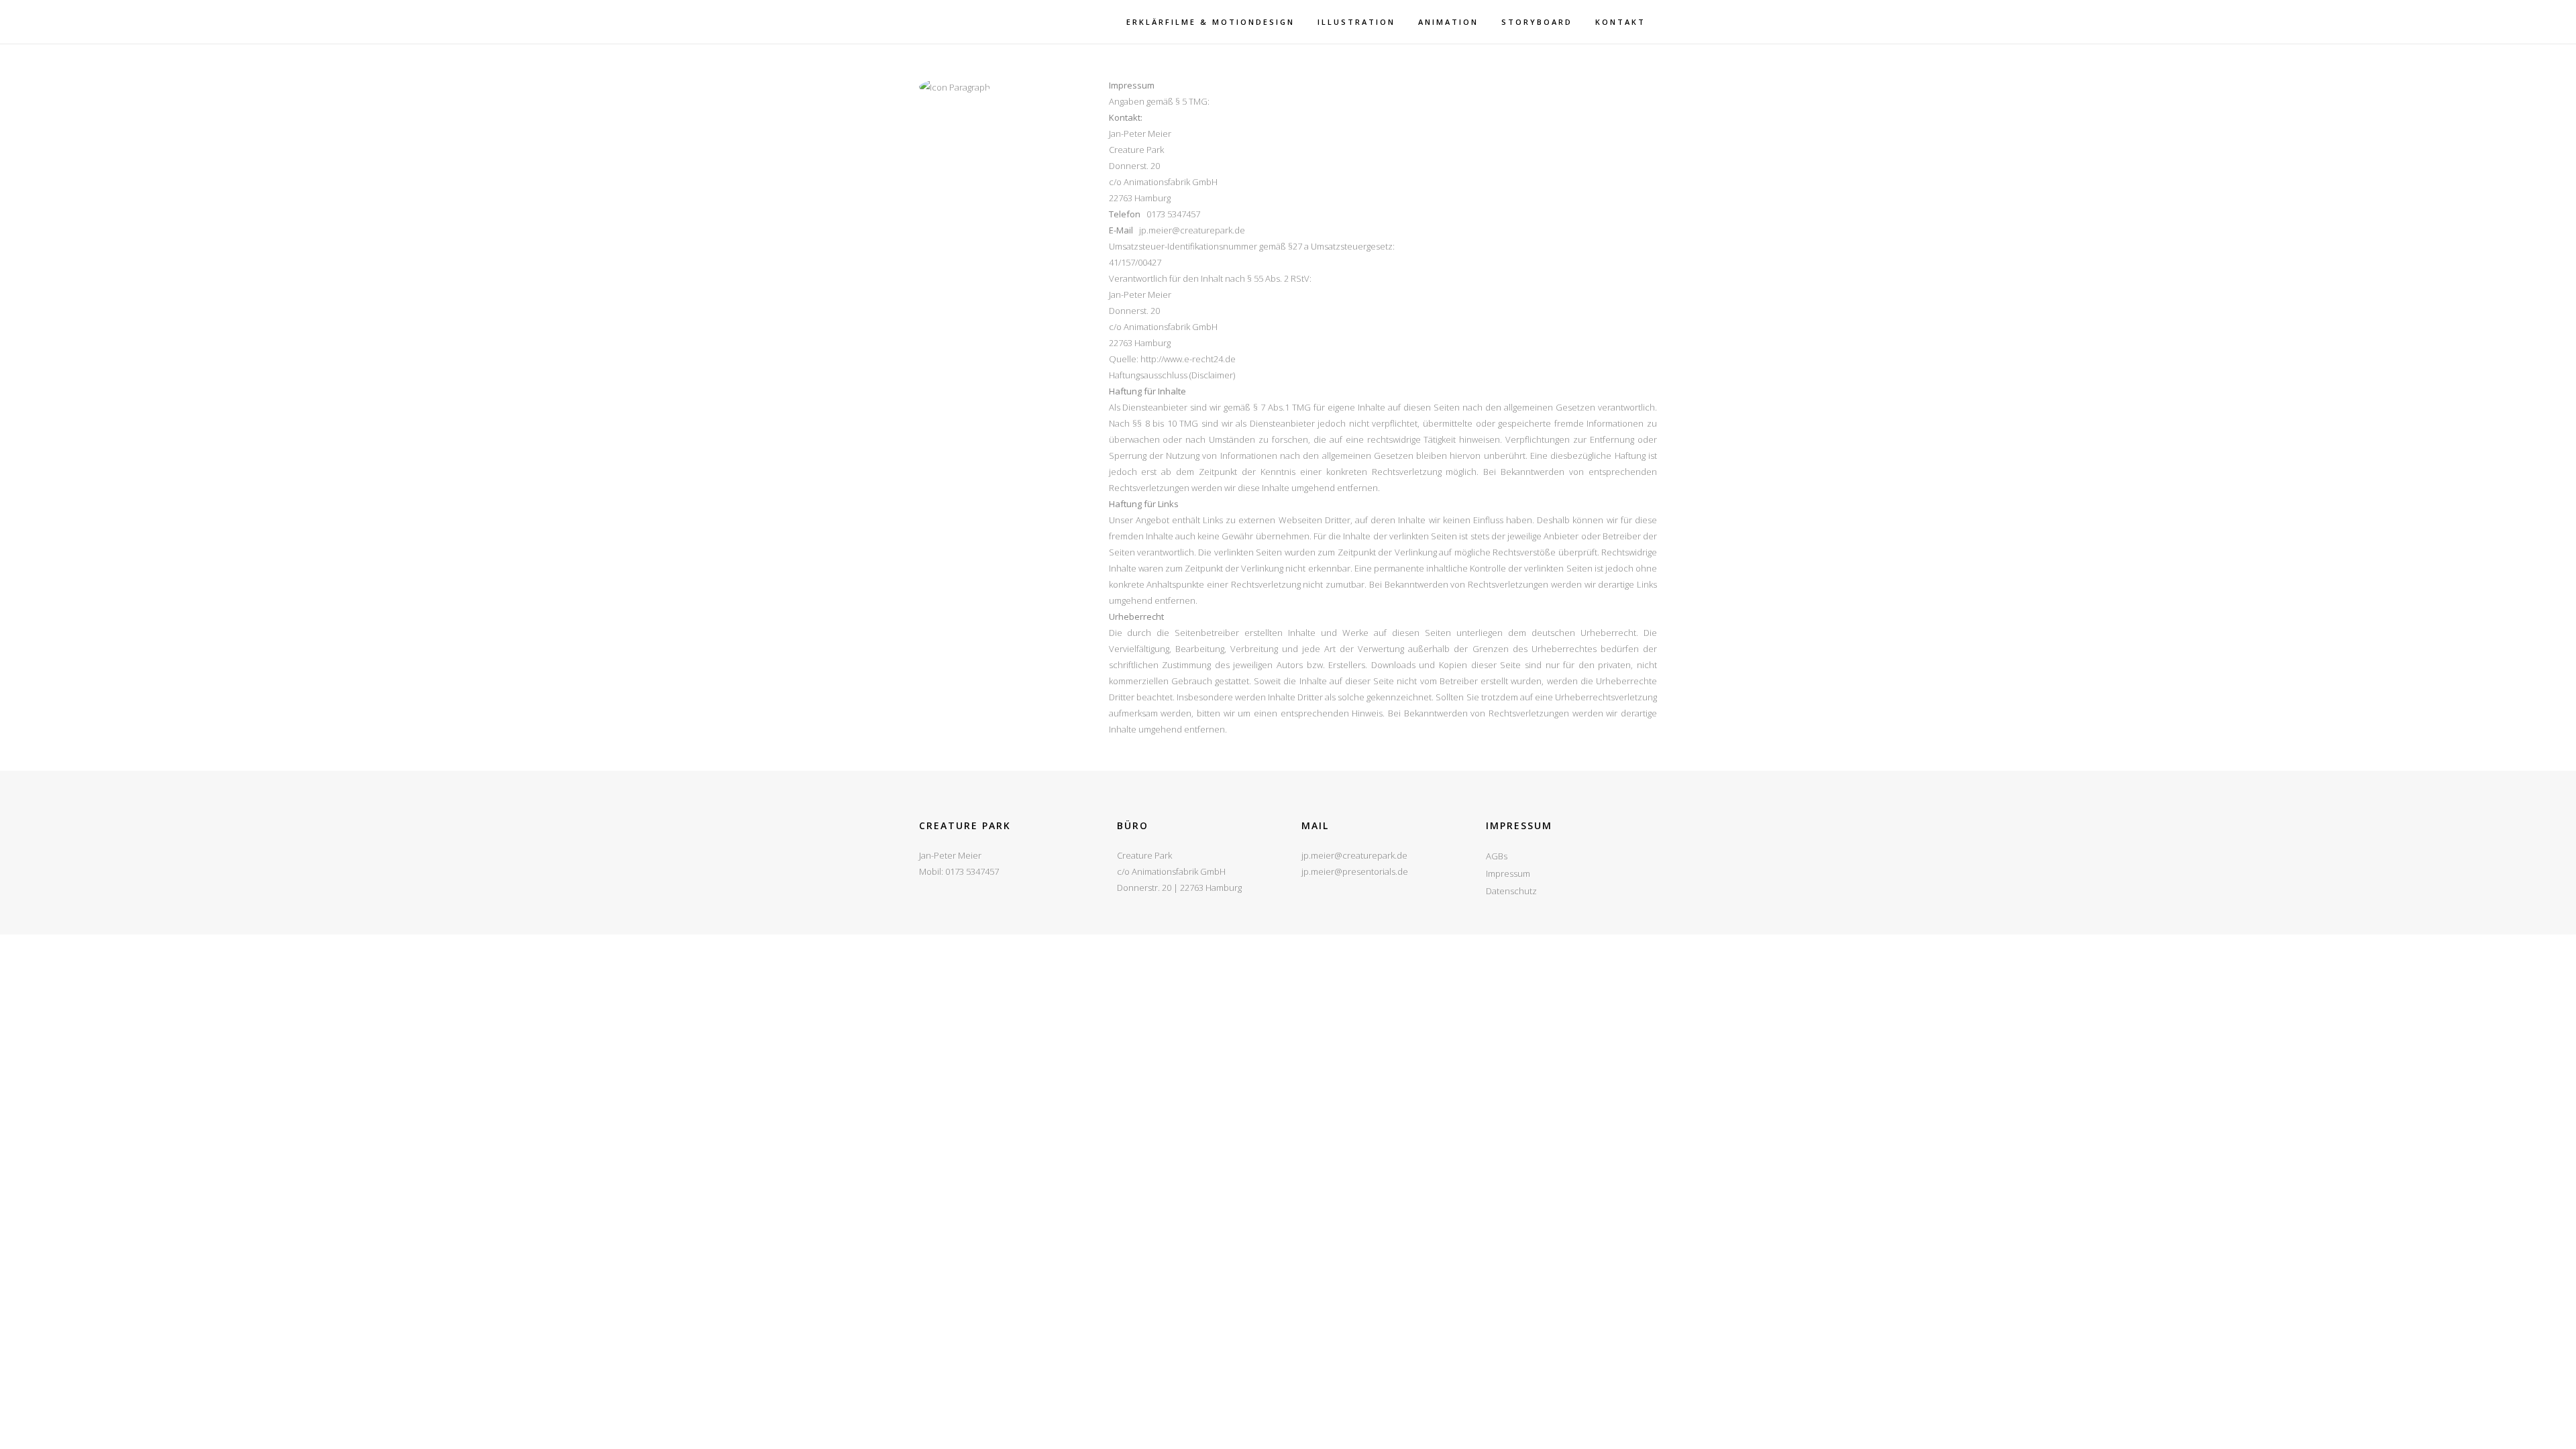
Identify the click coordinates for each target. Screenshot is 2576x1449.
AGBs (1497, 856)
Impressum (1508, 873)
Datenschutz (1511, 891)
